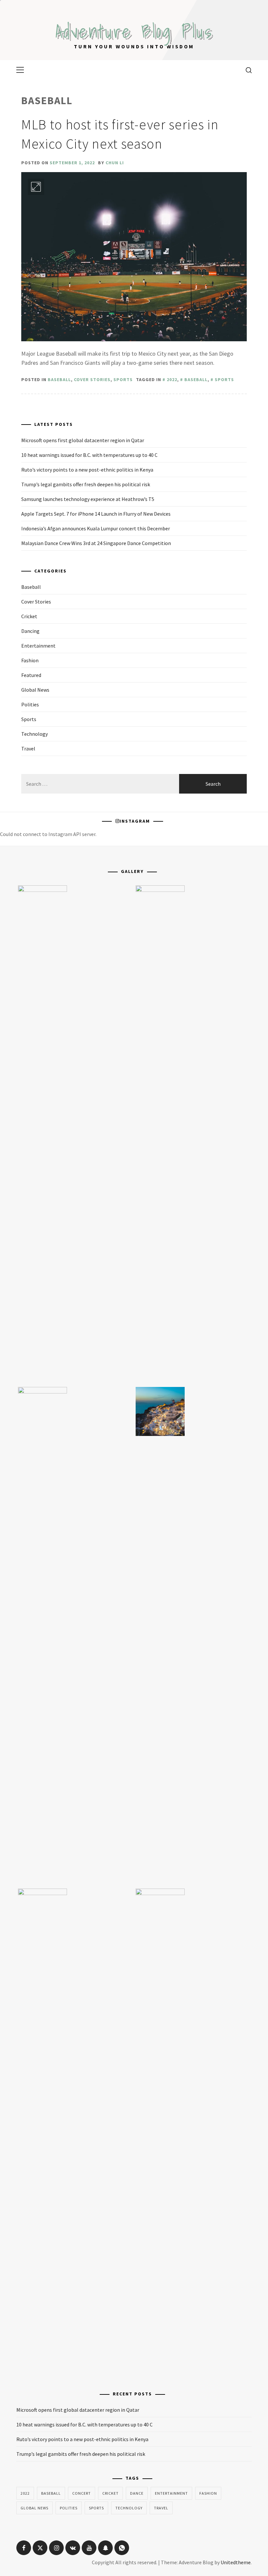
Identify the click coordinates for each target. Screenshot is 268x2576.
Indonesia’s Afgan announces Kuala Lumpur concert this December (96, 528)
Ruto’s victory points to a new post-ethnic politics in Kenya (87, 470)
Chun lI (115, 163)
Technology (34, 734)
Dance (137, 2493)
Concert (82, 2493)
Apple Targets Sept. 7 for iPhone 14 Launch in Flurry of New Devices (96, 514)
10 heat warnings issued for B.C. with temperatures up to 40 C (89, 455)
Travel (28, 749)
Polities (30, 704)
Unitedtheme (236, 2562)
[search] (246, 70)
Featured (31, 675)
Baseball (59, 379)
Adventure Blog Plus (134, 31)
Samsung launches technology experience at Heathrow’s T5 (88, 499)
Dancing (30, 631)
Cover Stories (92, 379)
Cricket (29, 616)
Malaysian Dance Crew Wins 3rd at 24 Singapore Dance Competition (96, 543)
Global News (35, 690)
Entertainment (38, 646)
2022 (172, 379)
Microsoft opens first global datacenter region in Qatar (83, 440)
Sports (123, 379)
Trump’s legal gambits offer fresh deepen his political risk (86, 484)
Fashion (30, 660)
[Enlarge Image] (36, 187)
